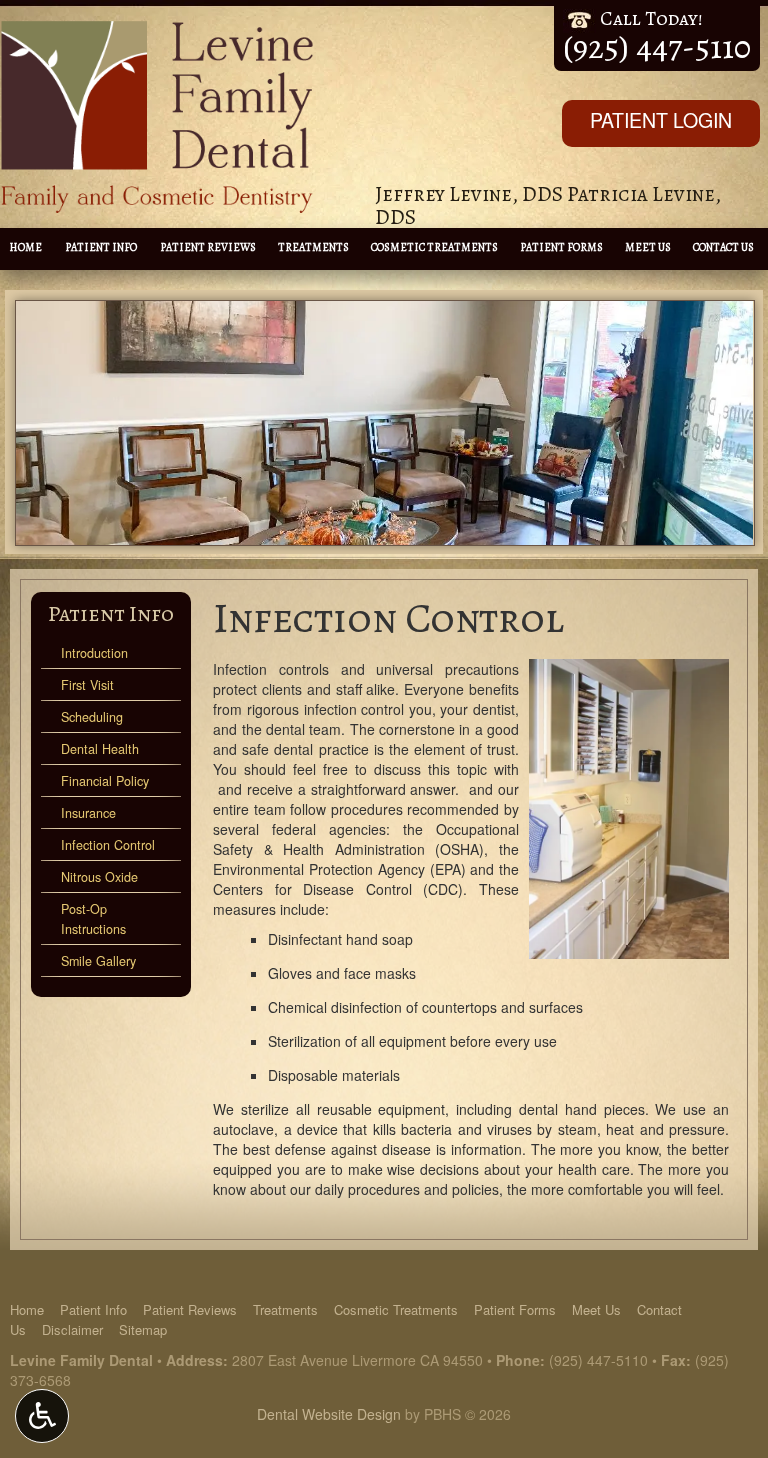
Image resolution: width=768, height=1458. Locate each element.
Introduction (94, 653)
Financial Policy (105, 781)
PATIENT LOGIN (661, 119)
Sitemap (143, 1329)
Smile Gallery (98, 961)
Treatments (313, 247)
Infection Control (108, 845)
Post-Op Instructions (93, 919)
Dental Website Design (329, 1414)
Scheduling (92, 717)
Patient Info (101, 247)
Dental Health (100, 749)
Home (25, 247)
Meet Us (648, 247)
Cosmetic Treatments (434, 247)
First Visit (87, 685)
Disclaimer (72, 1329)
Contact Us (723, 247)
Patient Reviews (208, 247)
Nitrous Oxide (99, 877)
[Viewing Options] (42, 1416)
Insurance (88, 813)
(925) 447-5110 (598, 1360)
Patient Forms (561, 247)
